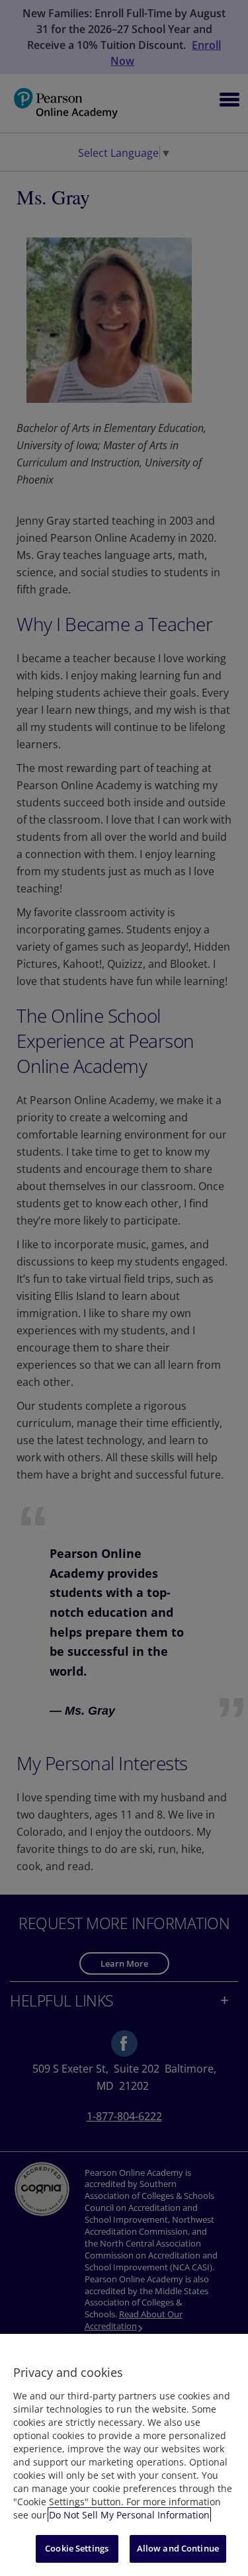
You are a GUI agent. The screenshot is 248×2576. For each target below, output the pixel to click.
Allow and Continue (178, 2548)
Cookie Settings (77, 2548)
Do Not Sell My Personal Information (129, 2515)
